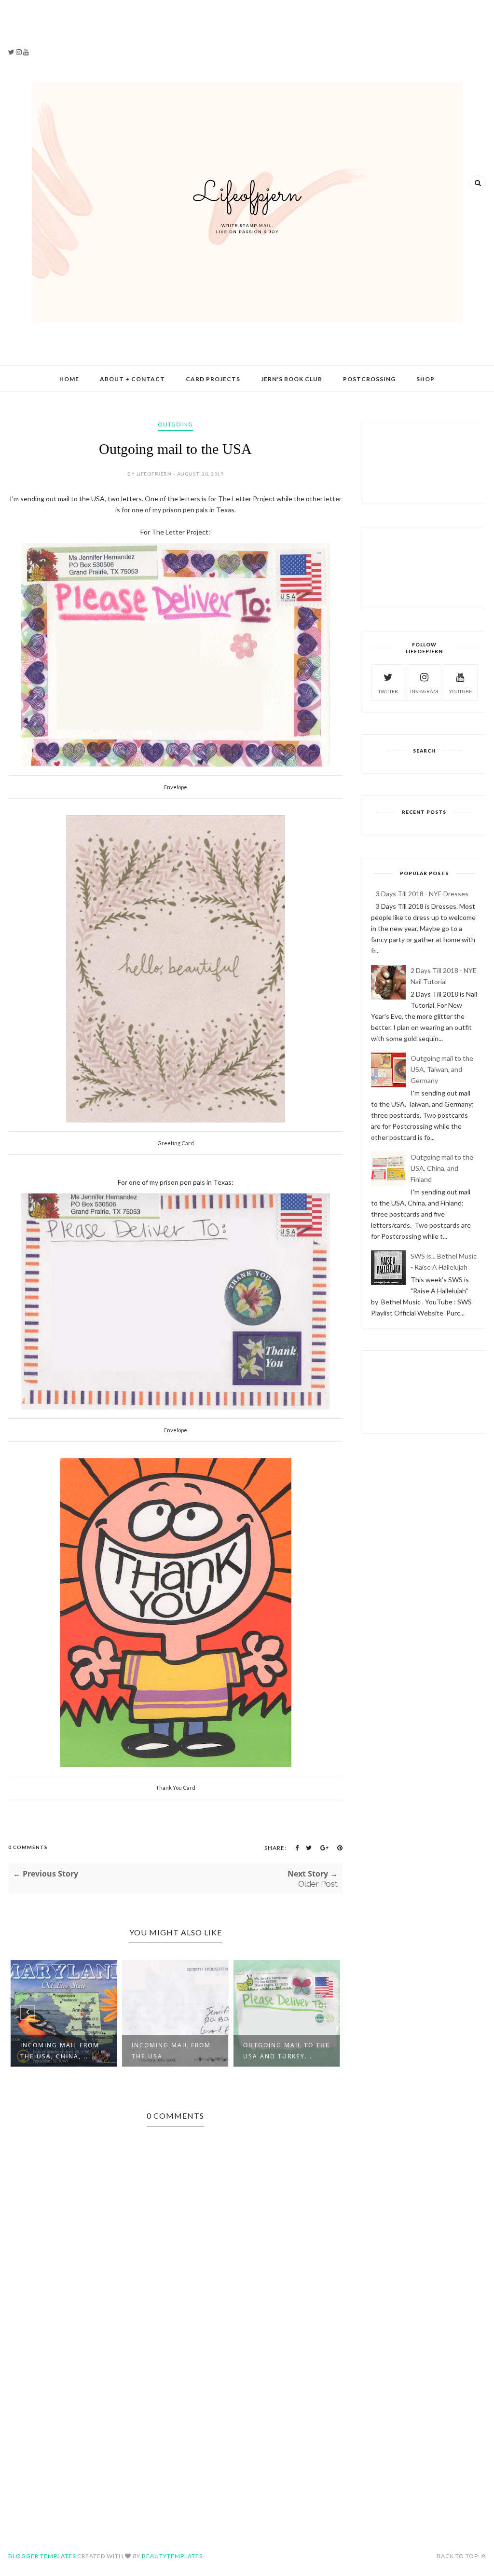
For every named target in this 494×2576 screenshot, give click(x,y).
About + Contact (132, 379)
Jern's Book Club (292, 379)
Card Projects (213, 379)
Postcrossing (369, 379)
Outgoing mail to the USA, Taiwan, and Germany (442, 1069)
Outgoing (175, 424)
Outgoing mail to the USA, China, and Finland (442, 1168)
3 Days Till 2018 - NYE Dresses (422, 894)
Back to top (458, 2556)
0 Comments (28, 1847)
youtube (460, 691)
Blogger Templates (42, 2556)
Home (69, 379)
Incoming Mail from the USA (171, 2051)
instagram (424, 691)
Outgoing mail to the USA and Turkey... (287, 2051)
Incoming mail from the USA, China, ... (60, 2051)
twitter (388, 691)
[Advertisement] (65, 29)
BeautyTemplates (172, 2556)
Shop (425, 379)
